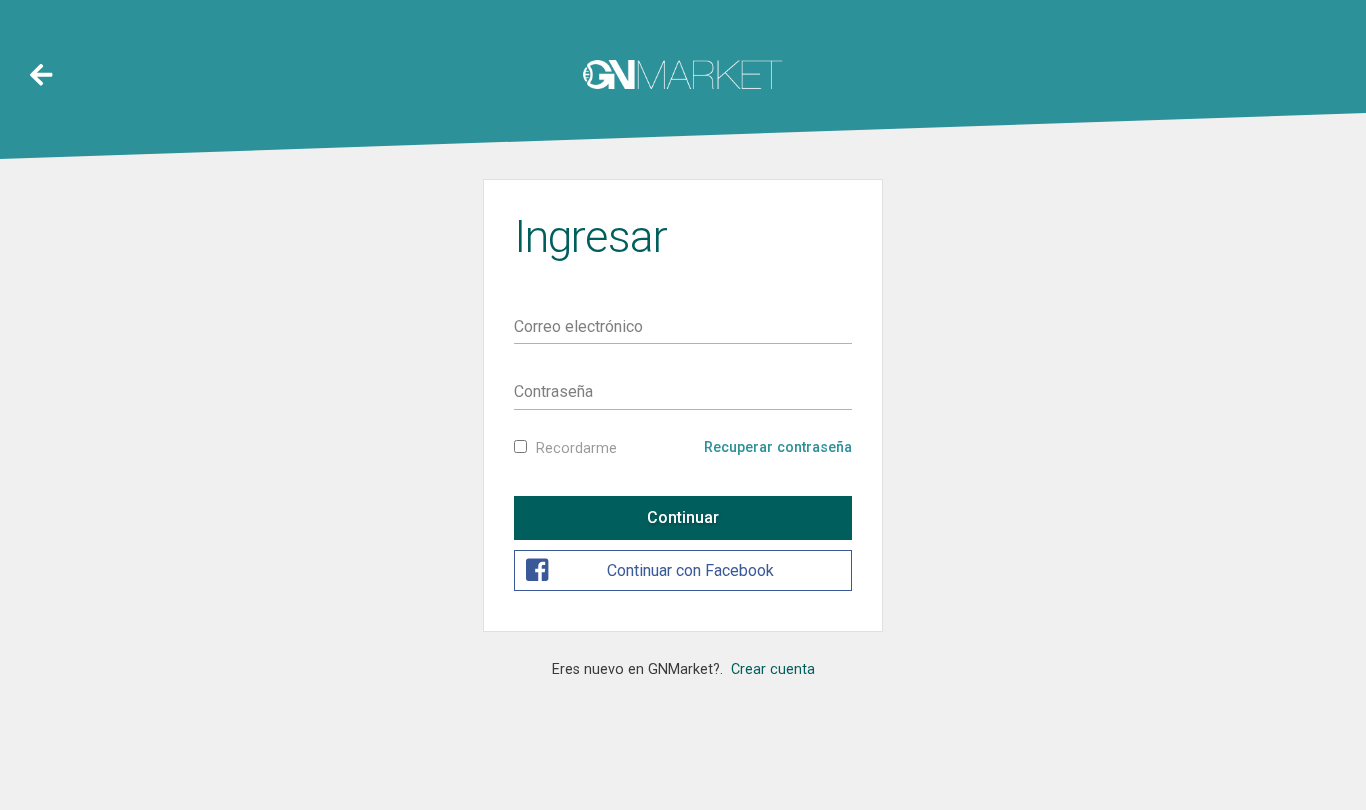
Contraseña (553, 391)
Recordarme (576, 448)
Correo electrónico (578, 326)
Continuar (683, 517)
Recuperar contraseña (778, 448)
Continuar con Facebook (690, 570)
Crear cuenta (773, 669)
